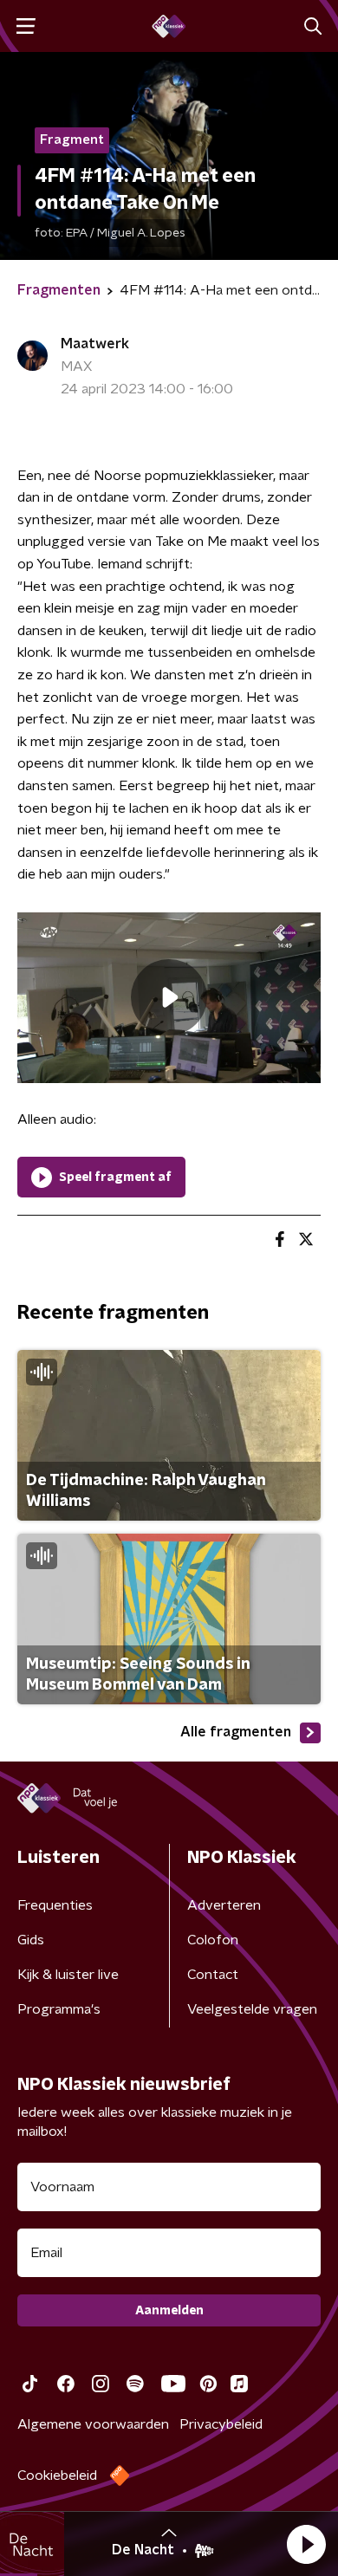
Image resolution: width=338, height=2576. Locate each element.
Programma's (59, 2009)
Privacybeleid (221, 2424)
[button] (306, 2544)
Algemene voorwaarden (93, 2424)
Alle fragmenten (236, 1732)
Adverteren (224, 1905)
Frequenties (55, 1905)
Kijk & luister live (68, 1975)
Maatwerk (95, 344)
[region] (169, 998)
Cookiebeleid (57, 2475)
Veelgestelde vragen (252, 2009)
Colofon (213, 1940)
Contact (213, 1975)
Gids (31, 1940)
